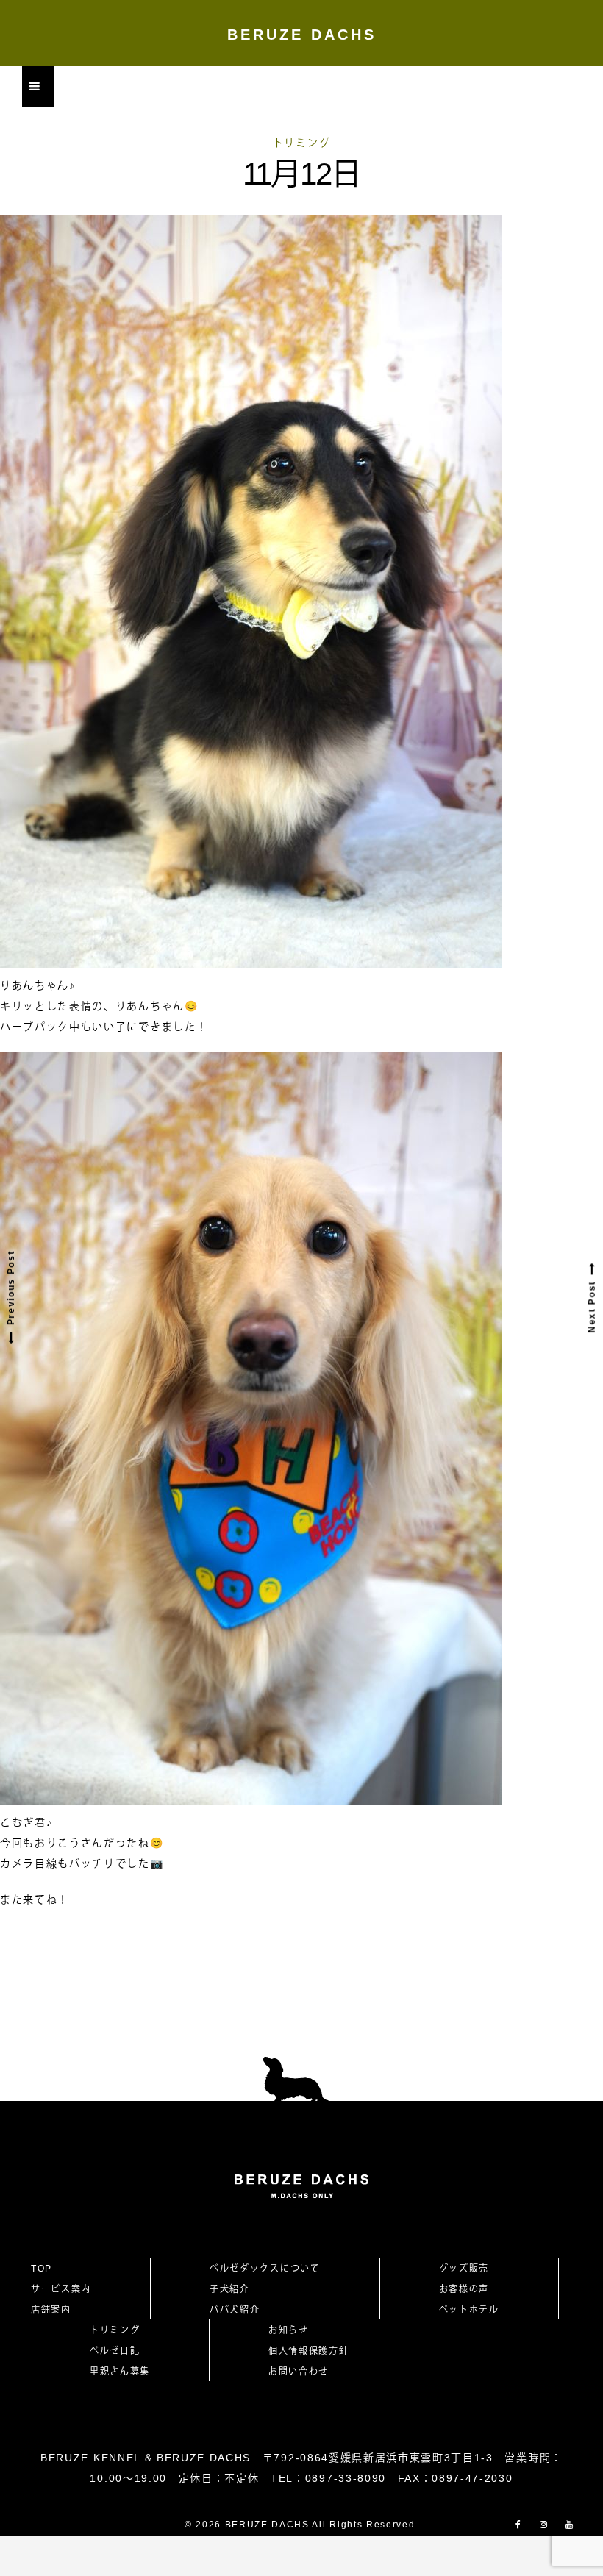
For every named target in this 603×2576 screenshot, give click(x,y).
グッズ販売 (464, 2269)
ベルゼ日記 (115, 2351)
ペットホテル (469, 2310)
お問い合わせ (304, 2372)
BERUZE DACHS (302, 35)
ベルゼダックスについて (265, 2269)
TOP (42, 2269)
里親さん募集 (120, 2372)
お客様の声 (464, 2289)
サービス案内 (61, 2289)
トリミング (301, 143)
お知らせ (289, 2330)
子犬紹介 (230, 2289)
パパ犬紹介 (235, 2310)
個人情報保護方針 (308, 2351)
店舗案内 (51, 2310)
